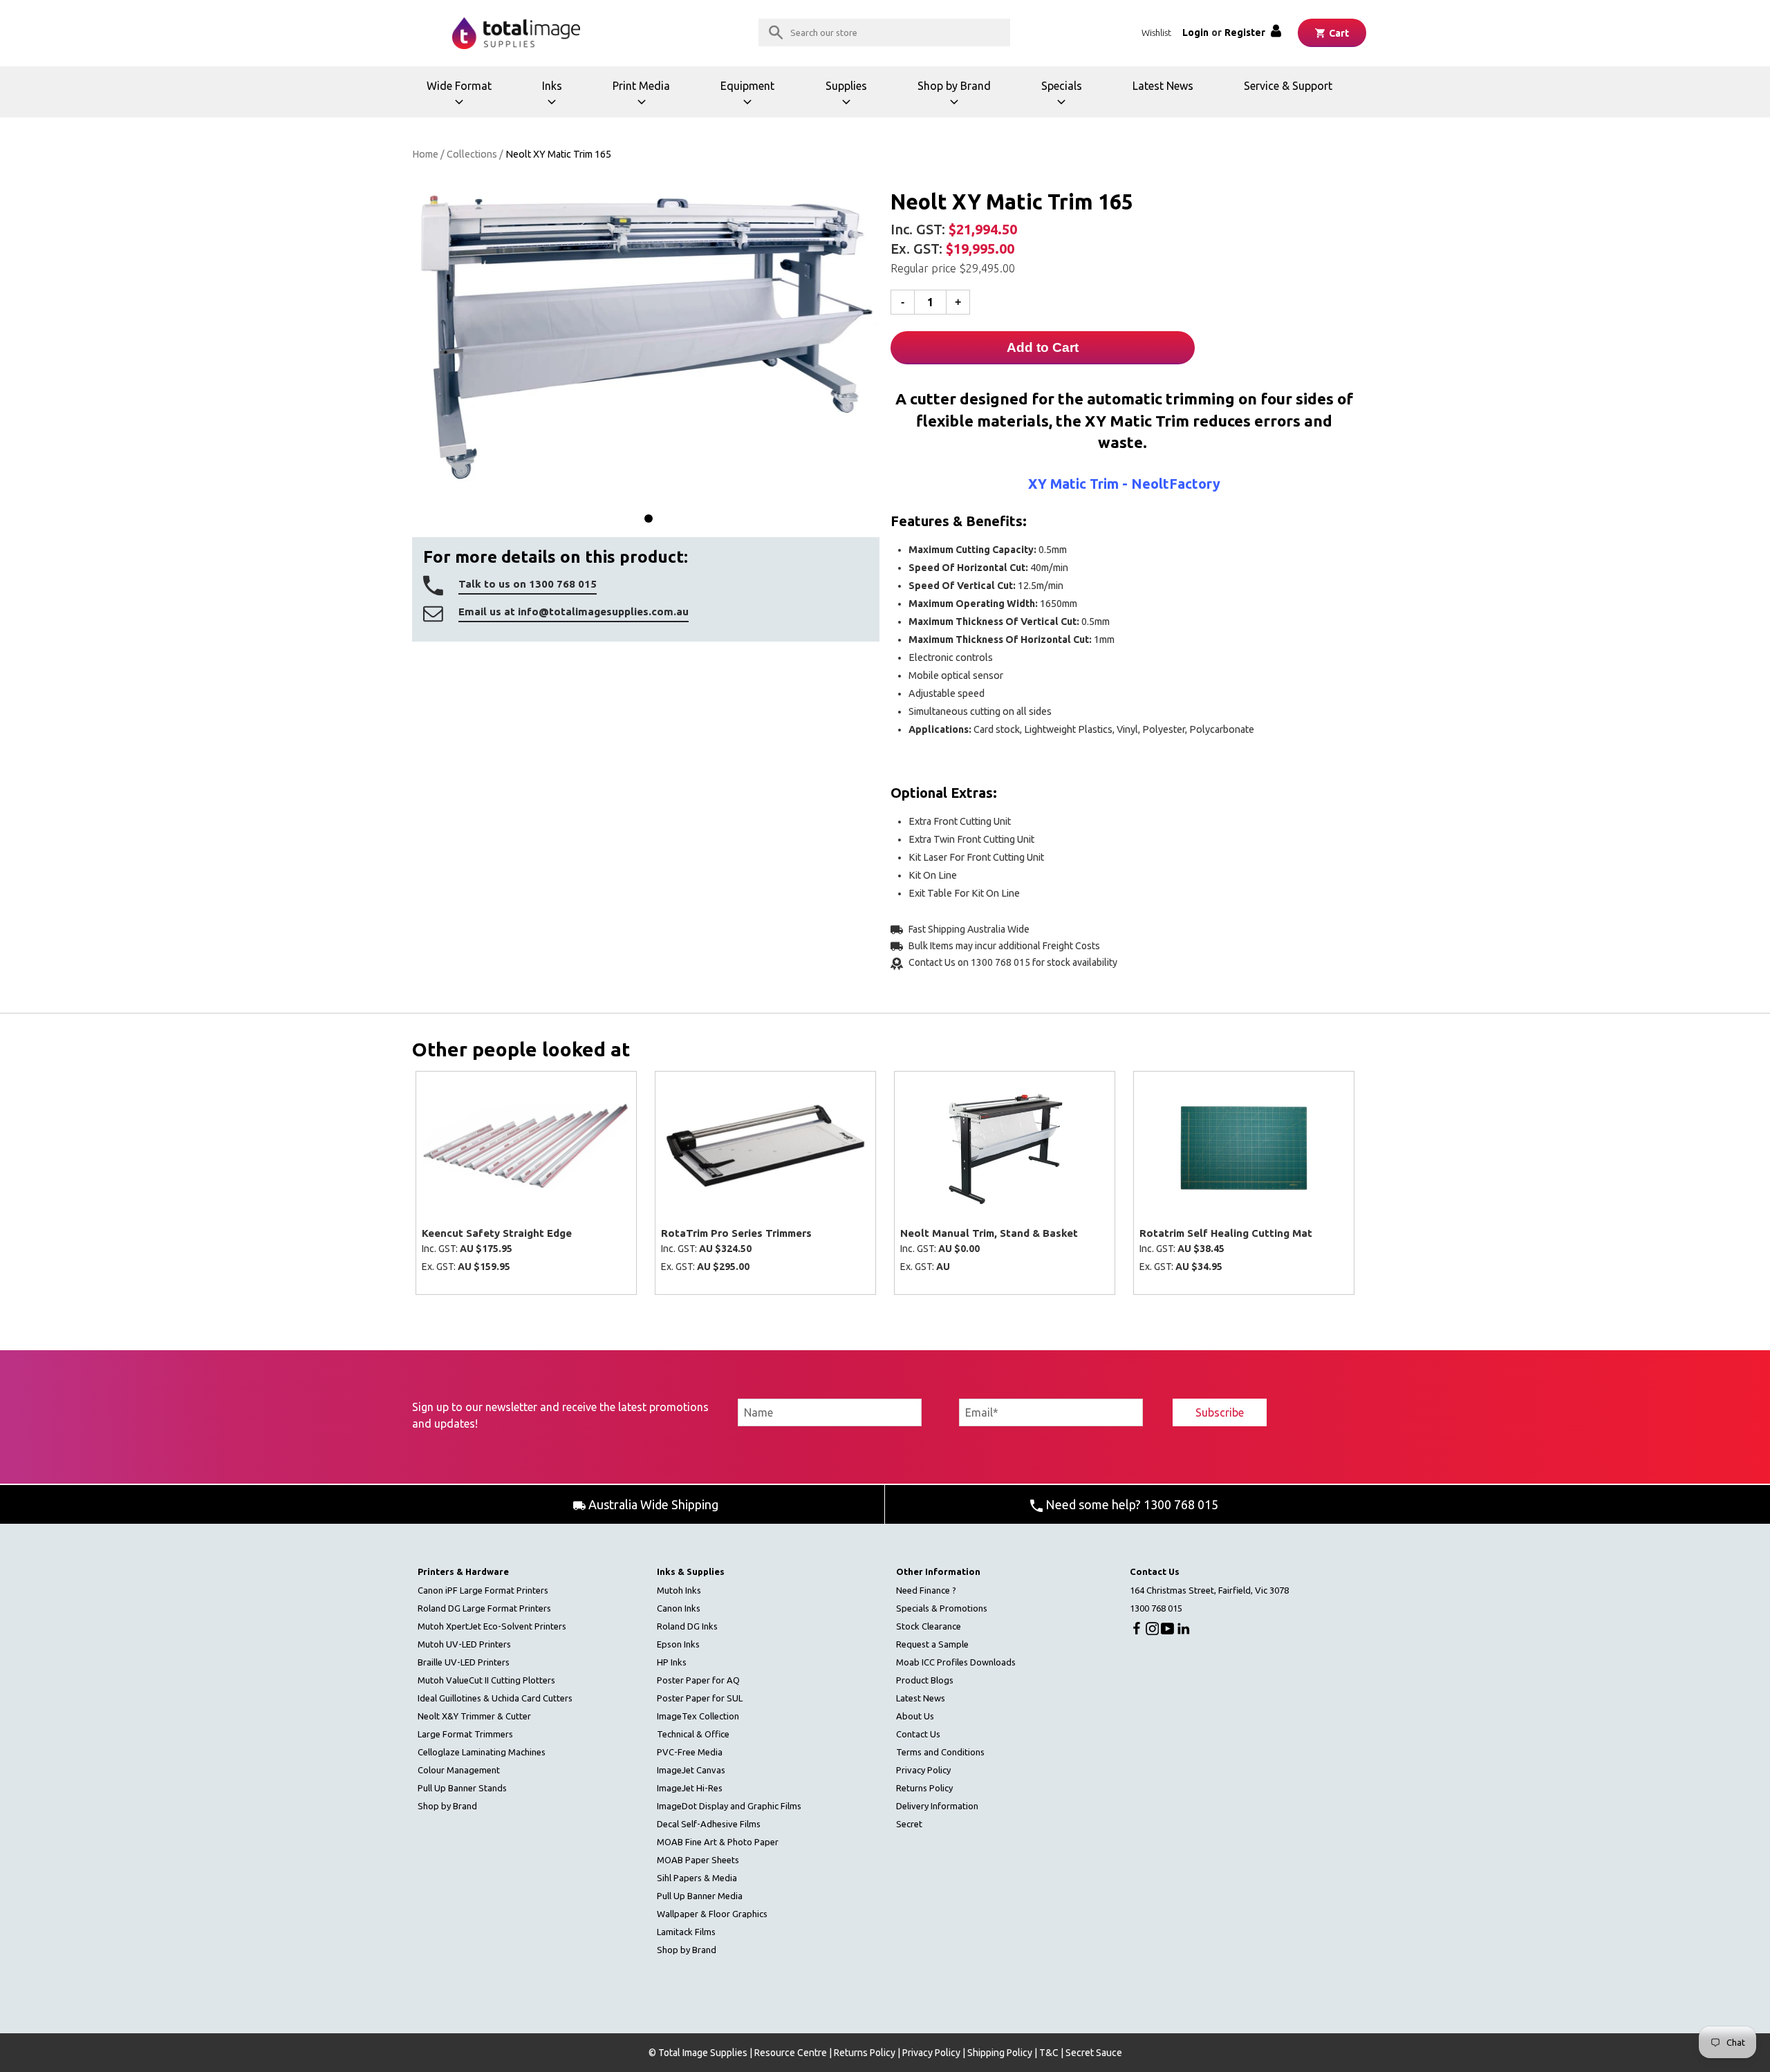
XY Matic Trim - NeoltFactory (1124, 484)
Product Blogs (925, 1680)
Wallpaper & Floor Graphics (712, 1914)
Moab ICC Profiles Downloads (956, 1662)
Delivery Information (937, 1806)
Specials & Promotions (942, 1608)
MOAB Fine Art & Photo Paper (718, 1842)
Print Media (645, 99)
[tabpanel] (646, 338)
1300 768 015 (1156, 1608)
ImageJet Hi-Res (690, 1788)
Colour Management (459, 1770)
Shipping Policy (1000, 2053)
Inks (565, 99)
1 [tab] (649, 519)
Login (1195, 32)
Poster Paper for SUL (700, 1698)
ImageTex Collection (698, 1716)
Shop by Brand (954, 99)
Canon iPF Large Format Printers (483, 1590)
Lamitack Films (686, 1932)
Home (425, 154)
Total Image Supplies (703, 2053)
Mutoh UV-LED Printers (464, 1644)
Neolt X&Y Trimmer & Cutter (474, 1716)
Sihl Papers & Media (697, 1878)
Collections (472, 154)
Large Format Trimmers (465, 1734)
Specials (1070, 99)
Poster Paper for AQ (698, 1680)
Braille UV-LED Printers (464, 1662)
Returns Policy (924, 1788)
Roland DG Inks (687, 1626)
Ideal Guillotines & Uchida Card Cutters (495, 1698)
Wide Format (461, 99)
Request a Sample (932, 1644)
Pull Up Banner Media (700, 1896)
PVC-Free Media (690, 1752)
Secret (909, 1824)
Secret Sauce (1094, 2053)
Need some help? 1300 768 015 (1130, 1504)
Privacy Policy (923, 1770)
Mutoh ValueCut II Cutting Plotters (486, 1680)
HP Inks (672, 1662)
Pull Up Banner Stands (462, 1788)
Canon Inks (679, 1608)
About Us (915, 1716)
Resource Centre (791, 2053)
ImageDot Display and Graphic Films (729, 1806)
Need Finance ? (926, 1590)
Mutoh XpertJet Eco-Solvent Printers (492, 1626)
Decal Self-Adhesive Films (709, 1824)
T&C (1049, 2053)
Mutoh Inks (679, 1590)
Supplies (854, 99)
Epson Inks (678, 1644)
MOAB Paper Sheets (698, 1860)
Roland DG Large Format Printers (484, 1608)
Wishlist (1156, 32)
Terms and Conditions (940, 1752)
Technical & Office (693, 1734)
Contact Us (918, 1734)
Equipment (752, 99)
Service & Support (1288, 86)
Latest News (1163, 86)
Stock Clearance (929, 1626)
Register (1245, 32)
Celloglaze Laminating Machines (482, 1752)
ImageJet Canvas (691, 1770)
